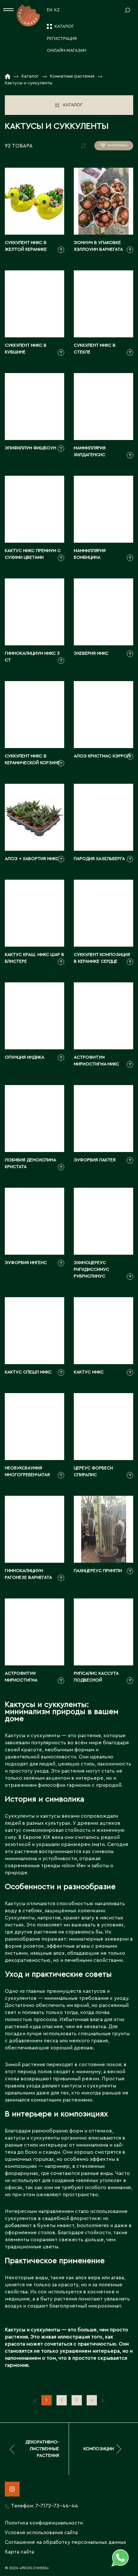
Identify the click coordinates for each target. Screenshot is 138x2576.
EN (50, 10)
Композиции (99, 2449)
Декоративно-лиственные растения (42, 2449)
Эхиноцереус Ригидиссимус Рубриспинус (91, 1269)
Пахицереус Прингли (98, 1571)
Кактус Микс (89, 1372)
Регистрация (62, 39)
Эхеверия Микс (91, 653)
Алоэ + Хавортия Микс (32, 859)
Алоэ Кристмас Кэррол (102, 756)
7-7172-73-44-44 (57, 2506)
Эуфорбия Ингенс (26, 1263)
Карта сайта (19, 2552)
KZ (57, 10)
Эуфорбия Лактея (95, 1160)
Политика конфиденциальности (44, 2523)
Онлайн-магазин (67, 51)
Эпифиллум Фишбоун (30, 448)
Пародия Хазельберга (99, 859)
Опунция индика (25, 1057)
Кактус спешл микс (28, 1372)
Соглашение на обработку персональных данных (65, 2542)
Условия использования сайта (41, 2533)
